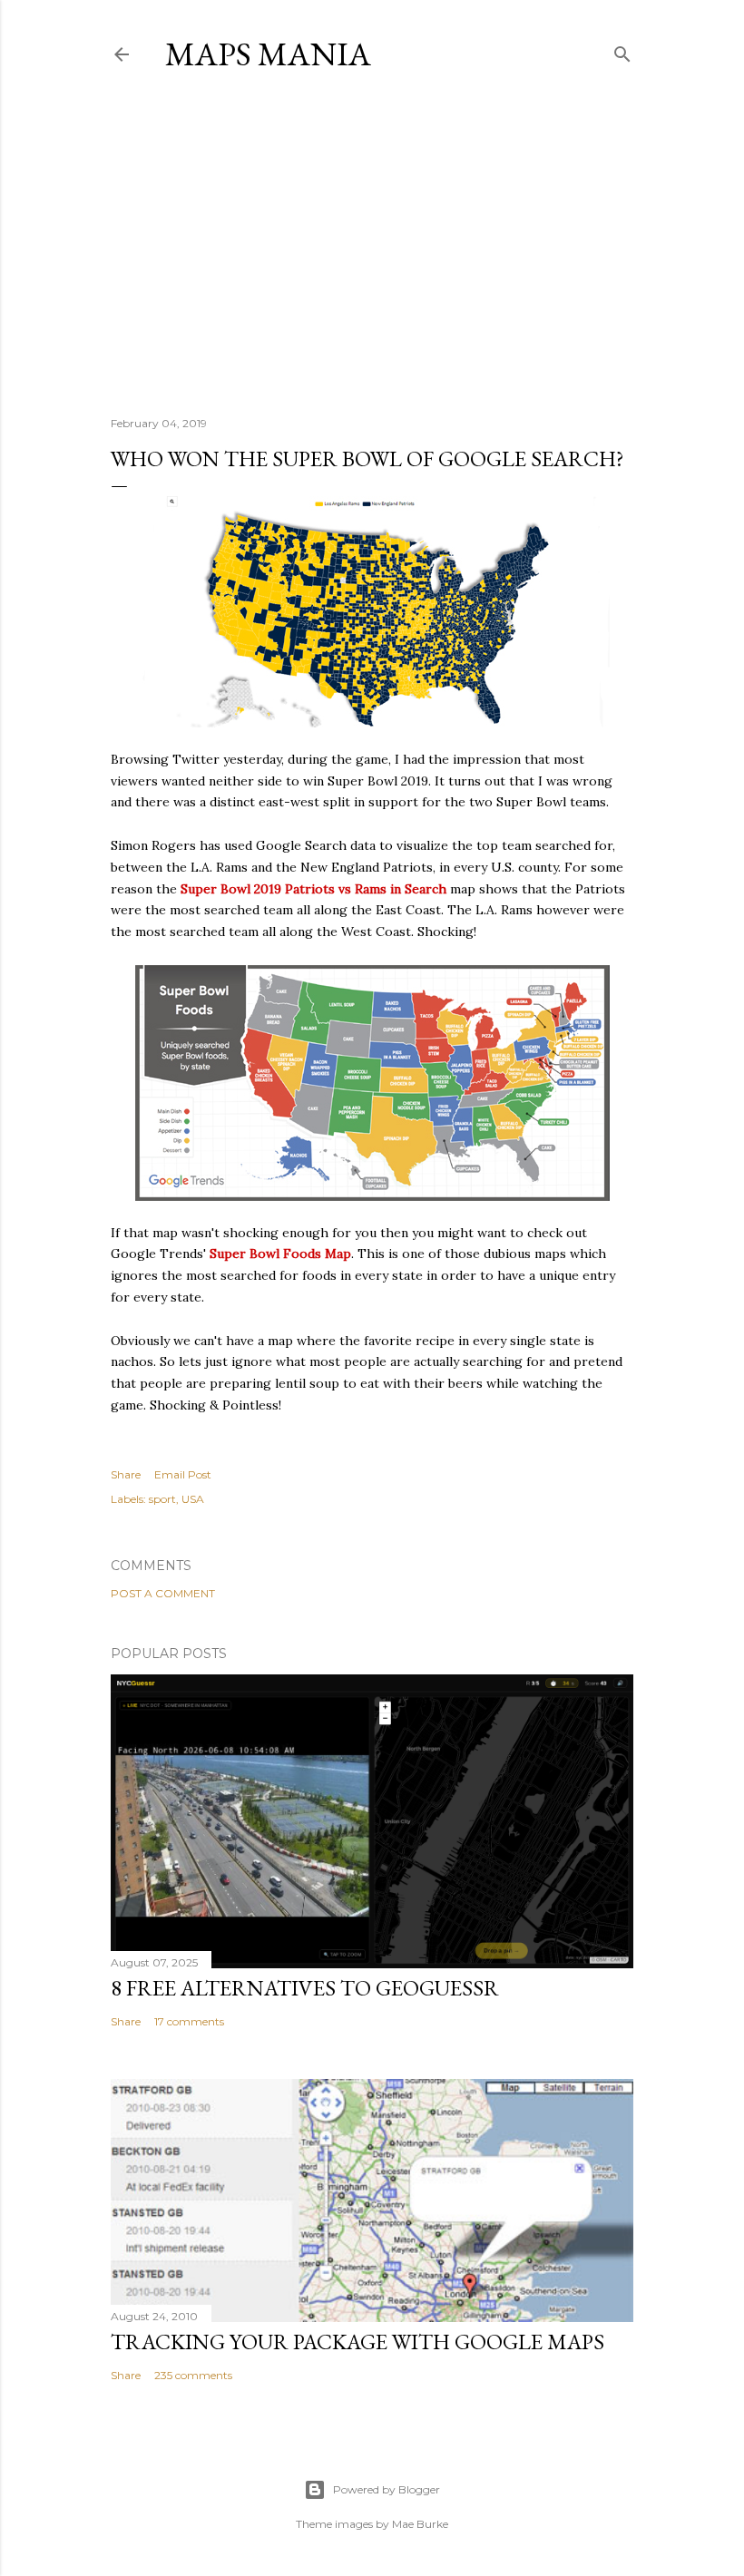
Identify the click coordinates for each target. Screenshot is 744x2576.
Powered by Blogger (387, 2489)
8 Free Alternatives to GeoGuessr (305, 1988)
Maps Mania (268, 54)
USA (193, 1499)
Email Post (183, 1474)
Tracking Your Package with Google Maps (357, 2342)
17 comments (189, 2021)
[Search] (622, 50)
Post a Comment (163, 1593)
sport (162, 1499)
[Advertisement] (372, 244)
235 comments (193, 2375)
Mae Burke (420, 2524)
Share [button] (126, 1474)
